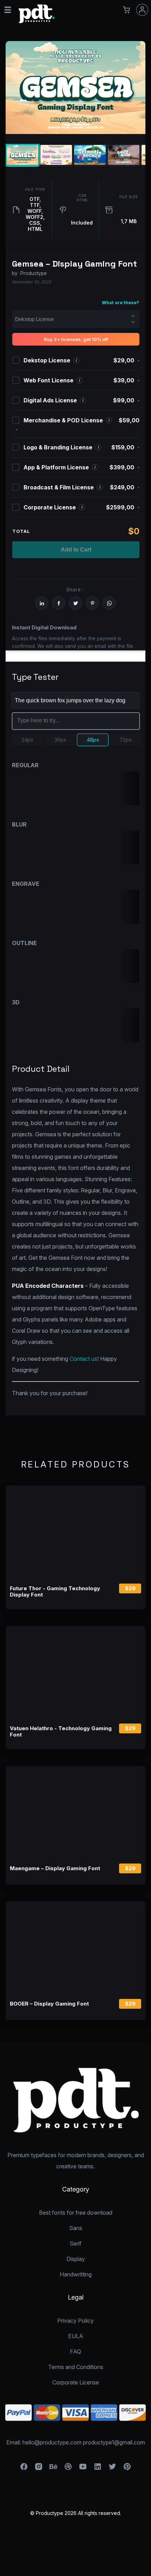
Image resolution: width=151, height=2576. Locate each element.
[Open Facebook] (24, 2469)
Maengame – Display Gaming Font (55, 1868)
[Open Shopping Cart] (126, 10)
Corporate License (76, 2382)
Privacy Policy (75, 2321)
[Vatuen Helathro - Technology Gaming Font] (75, 1672)
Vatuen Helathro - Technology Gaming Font (61, 1732)
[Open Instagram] (39, 2469)
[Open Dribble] (68, 2469)
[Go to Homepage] (37, 22)
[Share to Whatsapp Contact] (109, 603)
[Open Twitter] (112, 2469)
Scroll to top (145, 2570)
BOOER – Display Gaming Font (49, 2004)
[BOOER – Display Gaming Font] (75, 1948)
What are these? (120, 303)
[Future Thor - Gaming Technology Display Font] (75, 1532)
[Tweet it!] (75, 603)
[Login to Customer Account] (142, 10)
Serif (75, 2243)
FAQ (75, 2351)
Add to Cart (76, 550)
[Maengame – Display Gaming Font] (75, 1812)
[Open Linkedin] (98, 2469)
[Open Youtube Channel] (83, 2469)
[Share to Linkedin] (42, 603)
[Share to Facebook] (59, 603)
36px (60, 740)
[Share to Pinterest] (92, 603)
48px (93, 740)
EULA (76, 2336)
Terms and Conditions (76, 2367)
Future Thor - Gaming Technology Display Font (55, 1592)
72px (126, 740)
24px (27, 740)
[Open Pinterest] (127, 2469)
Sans (76, 2228)
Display (76, 2259)
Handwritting (76, 2274)
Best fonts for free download (76, 2213)
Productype (34, 273)
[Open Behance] (53, 2469)
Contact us (83, 1359)
